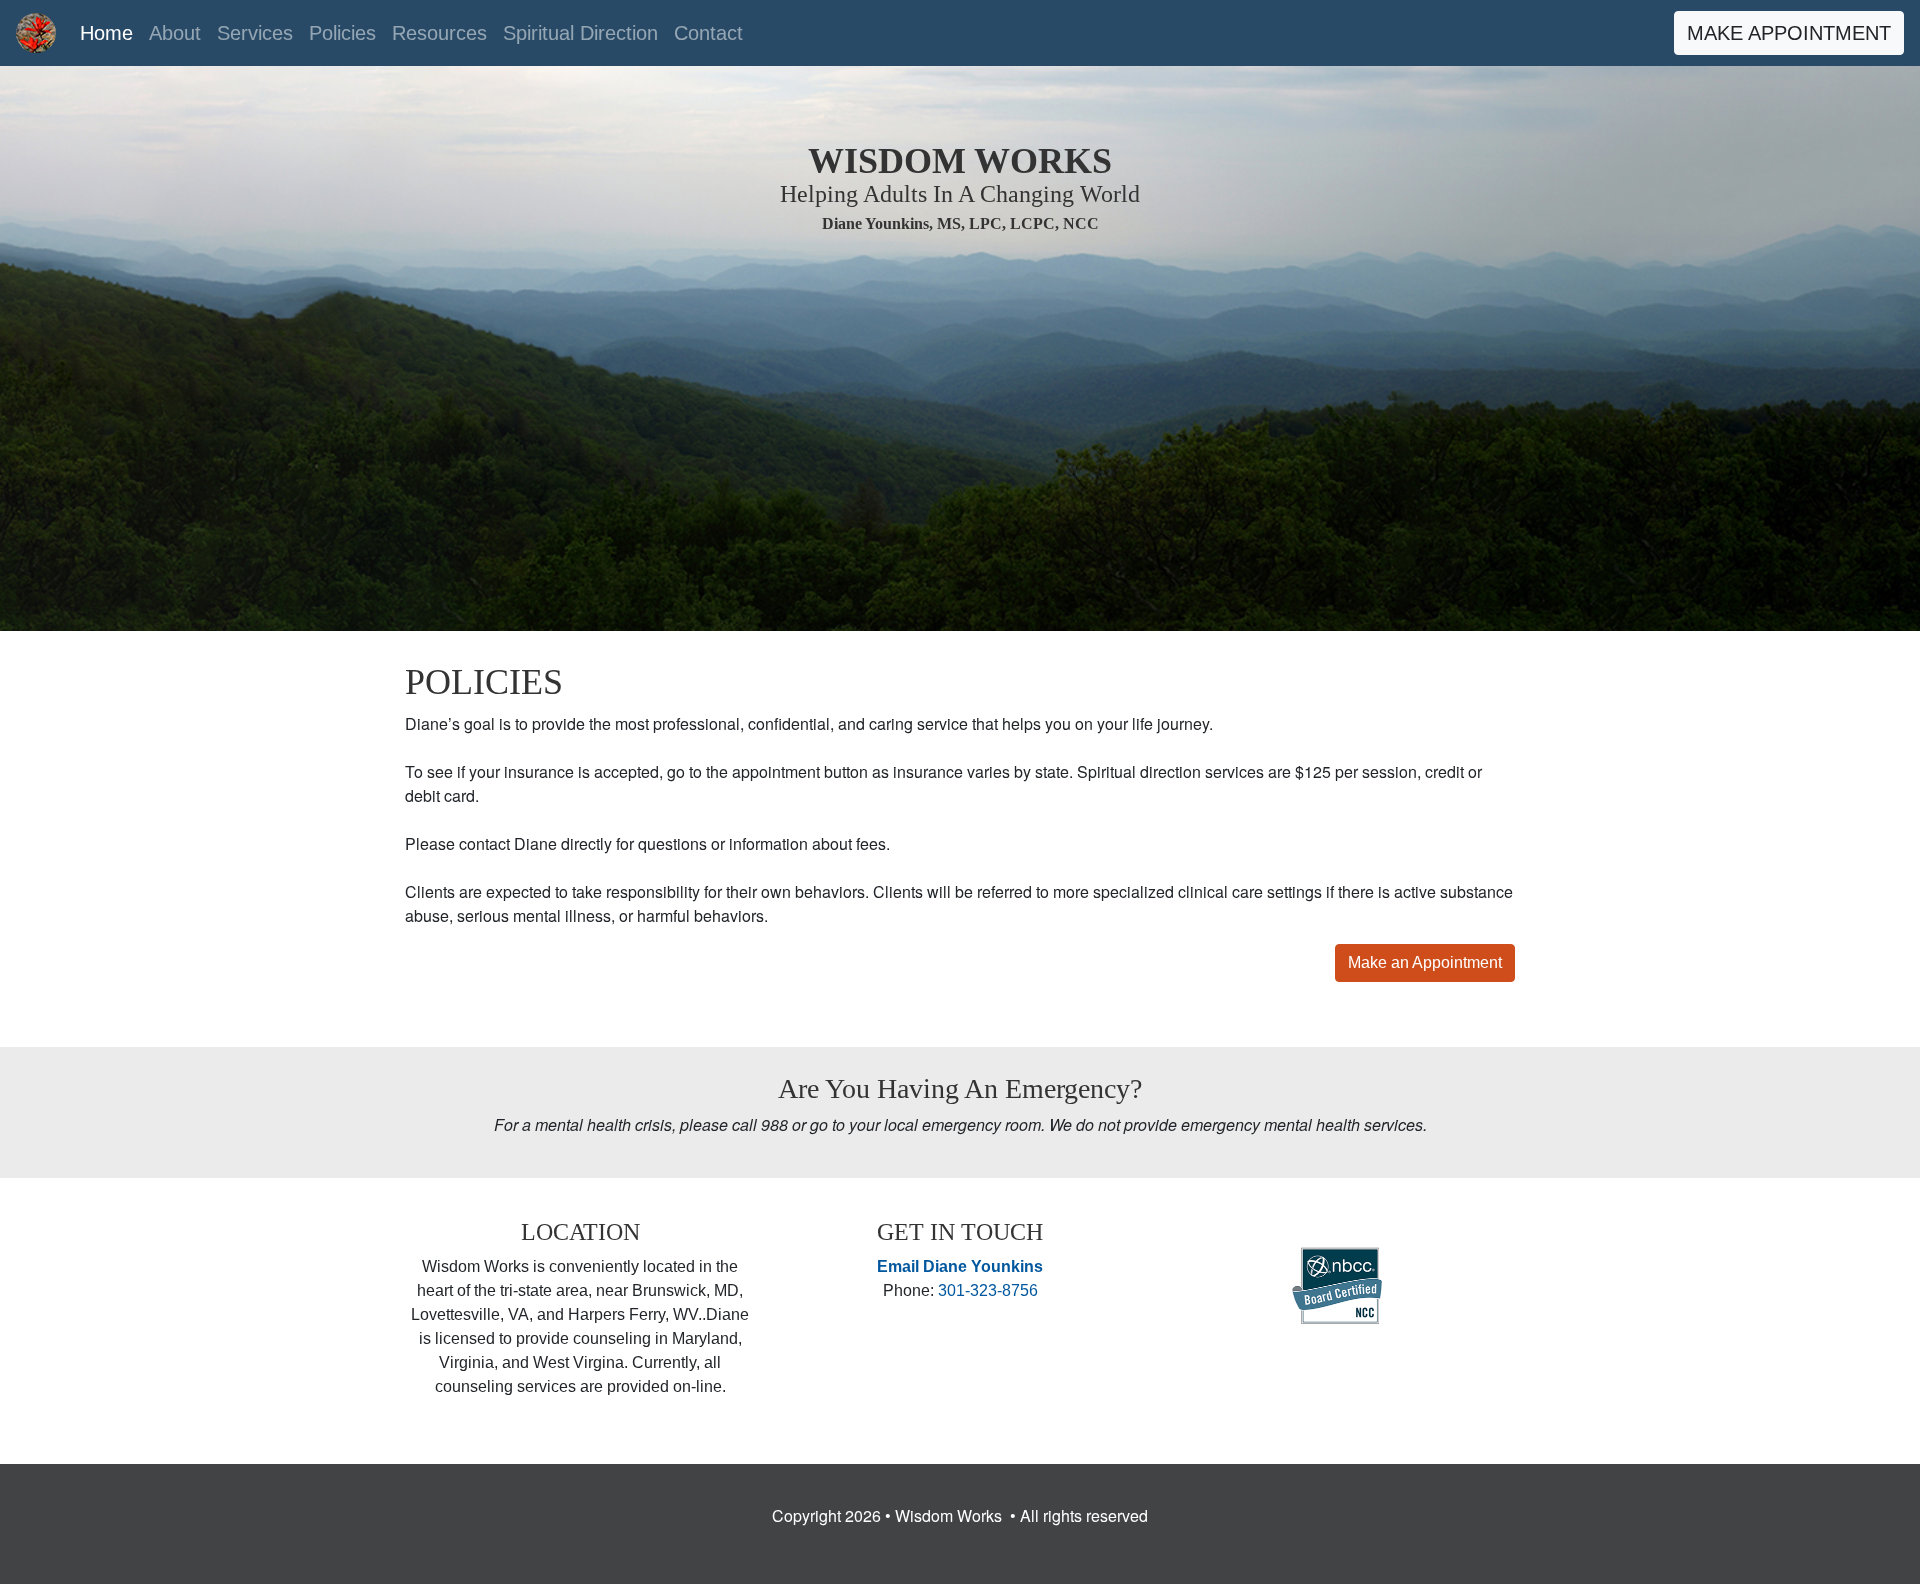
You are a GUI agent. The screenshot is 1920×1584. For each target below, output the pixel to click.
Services (255, 33)
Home (110, 33)
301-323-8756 (988, 1290)
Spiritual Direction (580, 33)
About (175, 33)
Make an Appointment (1425, 962)
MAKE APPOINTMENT (1789, 33)
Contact (708, 33)
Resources (439, 33)
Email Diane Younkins (960, 1266)
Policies (342, 33)
